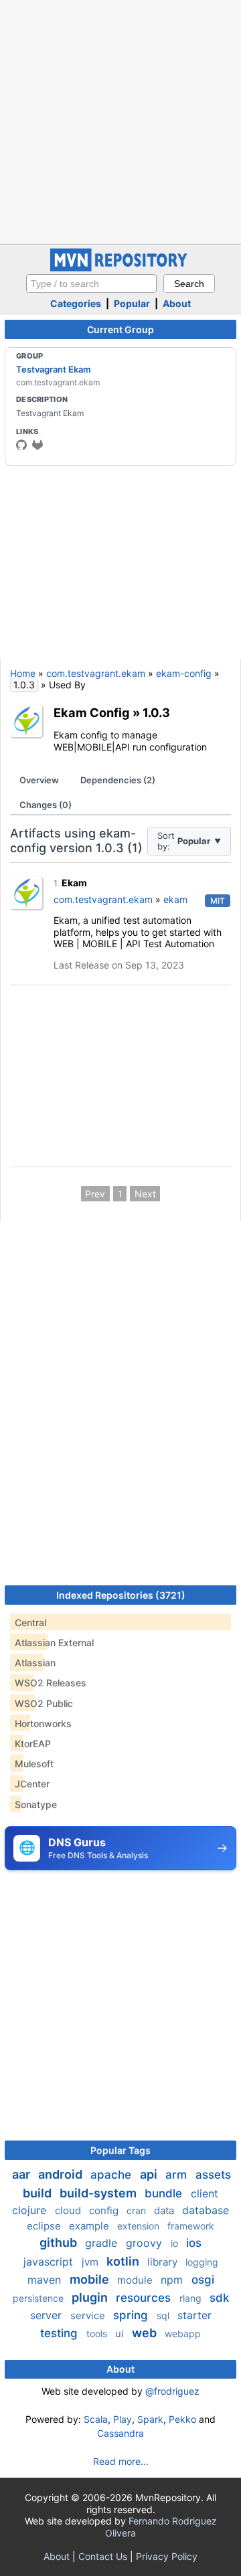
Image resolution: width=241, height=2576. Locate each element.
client (205, 2193)
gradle (103, 2243)
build (38, 2193)
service (89, 2315)
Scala (96, 2419)
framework (191, 2226)
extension (140, 2226)
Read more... (121, 2461)
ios (194, 2243)
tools (98, 2334)
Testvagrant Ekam (54, 369)
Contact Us (103, 2556)
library (164, 2262)
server (48, 2315)
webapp (183, 2334)
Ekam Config (92, 712)
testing (61, 2333)
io (176, 2243)
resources (145, 2298)
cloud (69, 2210)
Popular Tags (120, 2150)
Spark (150, 2419)
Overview (39, 780)
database (206, 2210)
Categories (76, 303)
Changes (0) (46, 805)
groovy (146, 2243)
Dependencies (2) (118, 780)
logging (202, 2262)
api (150, 2174)
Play (123, 2419)
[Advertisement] (120, 120)
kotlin (124, 2261)
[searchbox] (91, 284)
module (136, 2280)
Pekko (182, 2419)
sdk (219, 2298)
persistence (39, 2298)
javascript (50, 2262)
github (60, 2243)
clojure (31, 2210)
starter (194, 2315)
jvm (91, 2262)
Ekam (74, 883)
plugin (91, 2297)
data (165, 2210)
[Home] (120, 268)
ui (121, 2334)
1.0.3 (156, 712)
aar (22, 2174)
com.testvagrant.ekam (96, 673)
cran (138, 2210)
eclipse (45, 2226)
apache (112, 2175)
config (105, 2210)
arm (178, 2175)
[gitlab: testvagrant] (37, 445)
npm (173, 2280)
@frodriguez (172, 2391)
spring (132, 2315)
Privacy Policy (167, 2556)
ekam (175, 899)
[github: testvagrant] (21, 445)
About (177, 303)
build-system (99, 2193)
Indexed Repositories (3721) (121, 1595)
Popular (132, 303)
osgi (203, 2280)
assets (213, 2175)
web (146, 2333)
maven (46, 2280)
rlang (192, 2298)
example (90, 2226)
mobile (91, 2279)
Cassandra (120, 2433)
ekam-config (184, 673)
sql (164, 2315)
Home (23, 673)
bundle (165, 2193)
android (62, 2174)
